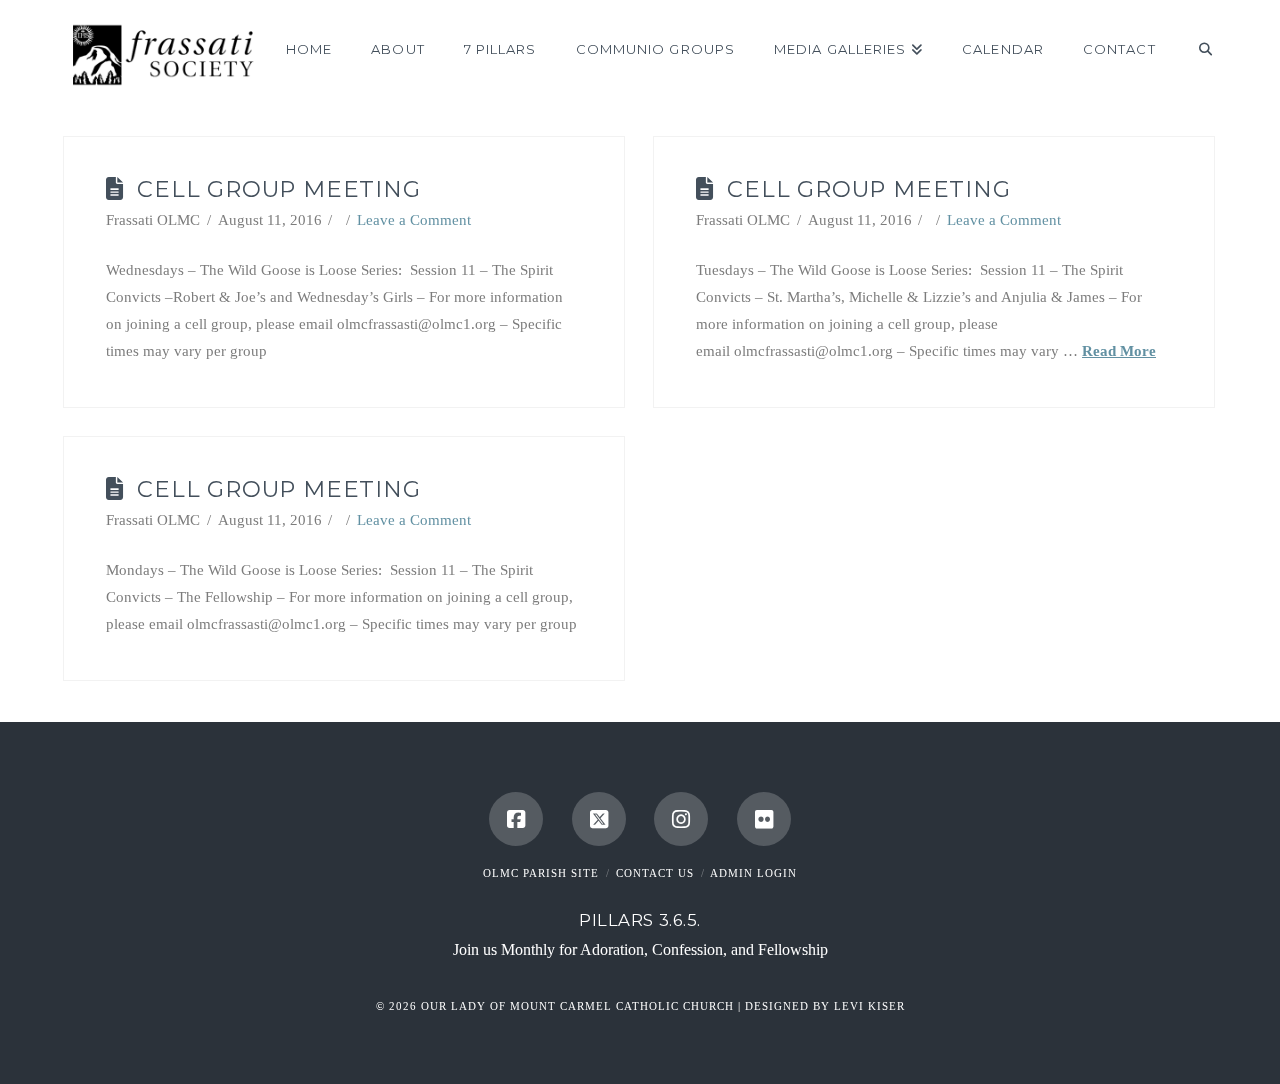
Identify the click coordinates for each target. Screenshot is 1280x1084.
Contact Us (655, 873)
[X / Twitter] (599, 819)
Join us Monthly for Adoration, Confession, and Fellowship (640, 949)
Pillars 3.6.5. (640, 920)
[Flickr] (764, 819)
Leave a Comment (414, 220)
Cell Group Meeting (278, 189)
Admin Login (753, 873)
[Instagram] (681, 819)
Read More (1119, 351)
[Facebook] (516, 819)
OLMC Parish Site (541, 873)
